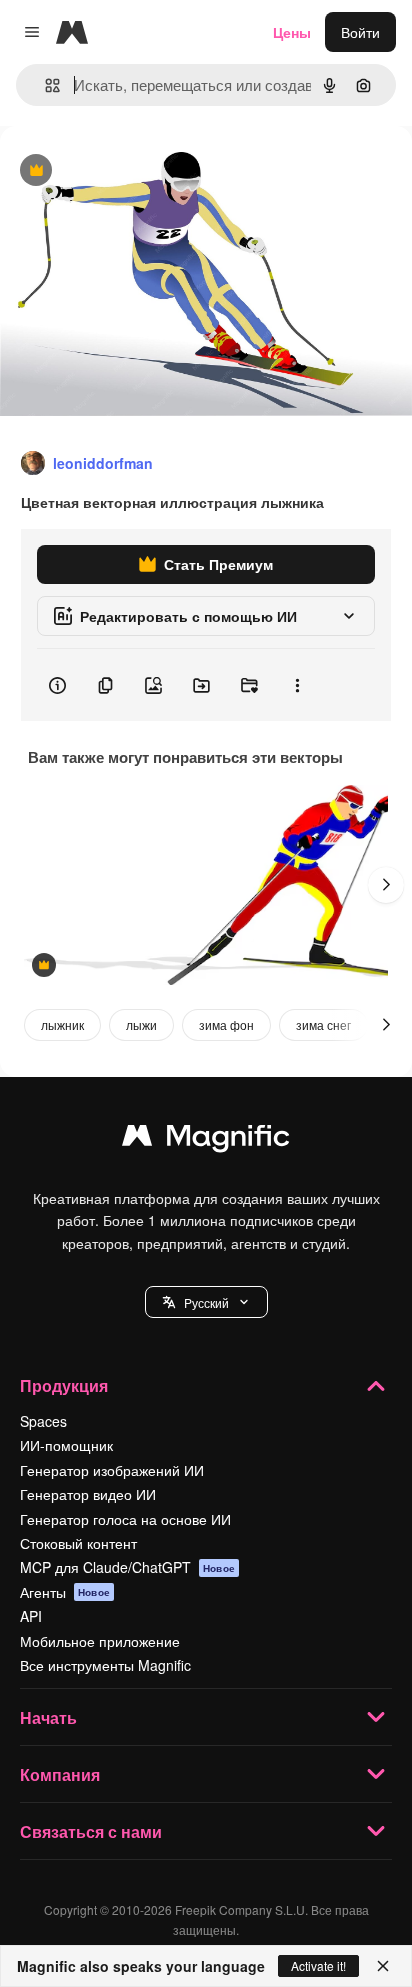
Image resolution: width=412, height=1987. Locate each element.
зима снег (323, 1024)
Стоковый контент (78, 1543)
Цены (292, 32)
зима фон (226, 1024)
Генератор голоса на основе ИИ (125, 1519)
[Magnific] (206, 1140)
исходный (134, 171)
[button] (206, 1302)
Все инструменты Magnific (105, 1665)
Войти (360, 32)
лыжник (62, 1024)
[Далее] (386, 885)
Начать (48, 1717)
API (31, 1616)
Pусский (206, 1302)
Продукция (64, 1385)
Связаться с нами (91, 1831)
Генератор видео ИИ (88, 1494)
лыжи (141, 1024)
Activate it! (318, 1965)
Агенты (65, 1592)
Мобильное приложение (100, 1641)
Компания (60, 1774)
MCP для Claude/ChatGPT (127, 1567)
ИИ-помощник (66, 1445)
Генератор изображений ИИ (112, 1470)
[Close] (383, 1966)
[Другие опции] (297, 685)
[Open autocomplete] (44, 85)
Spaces (43, 1421)
